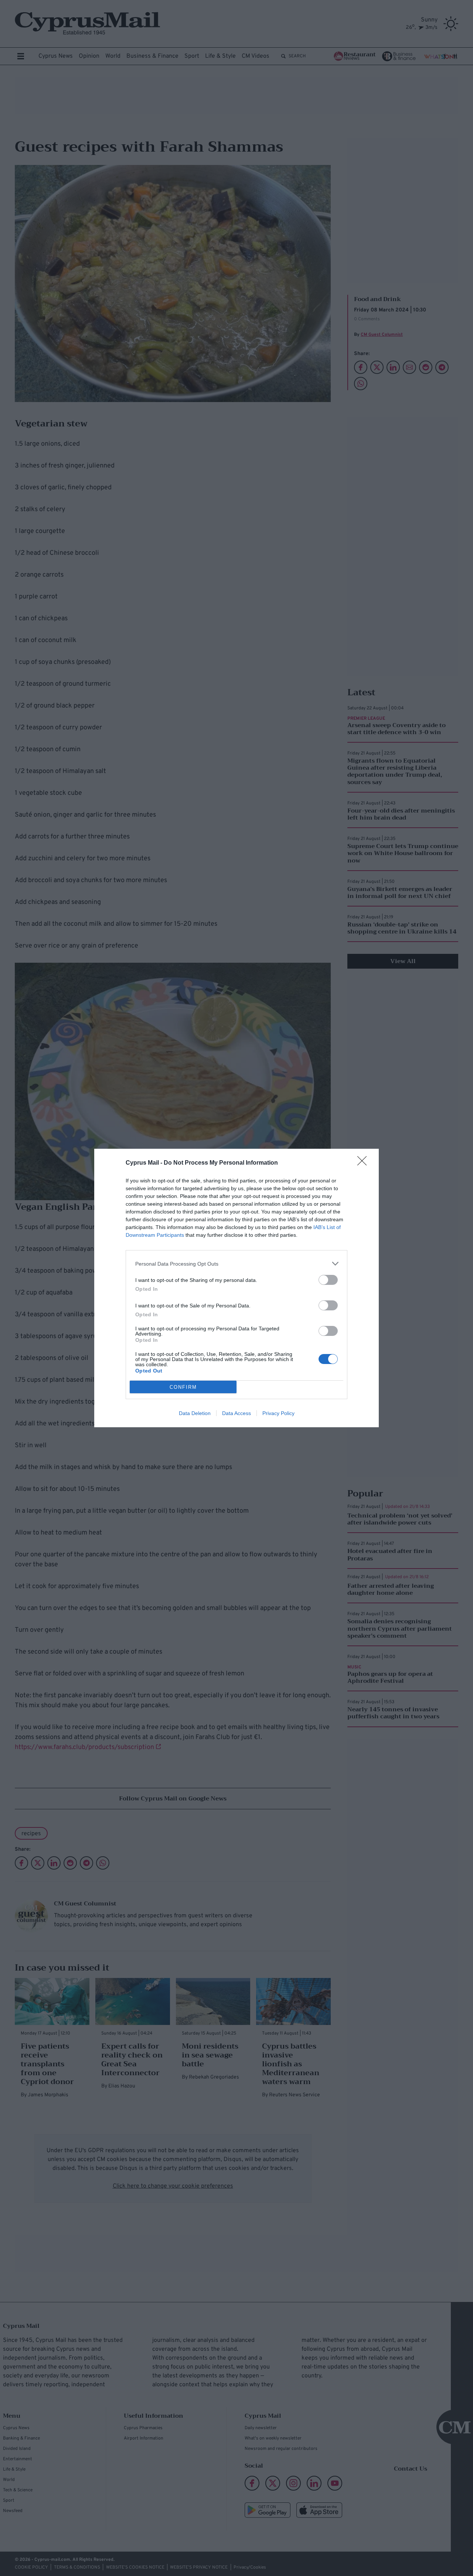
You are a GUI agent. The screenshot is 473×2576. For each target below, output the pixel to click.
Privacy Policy (278, 1413)
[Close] (364, 1163)
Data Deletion (195, 1413)
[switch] (328, 1280)
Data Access (236, 1413)
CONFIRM (183, 1387)
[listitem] (236, 1264)
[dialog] (236, 1288)
